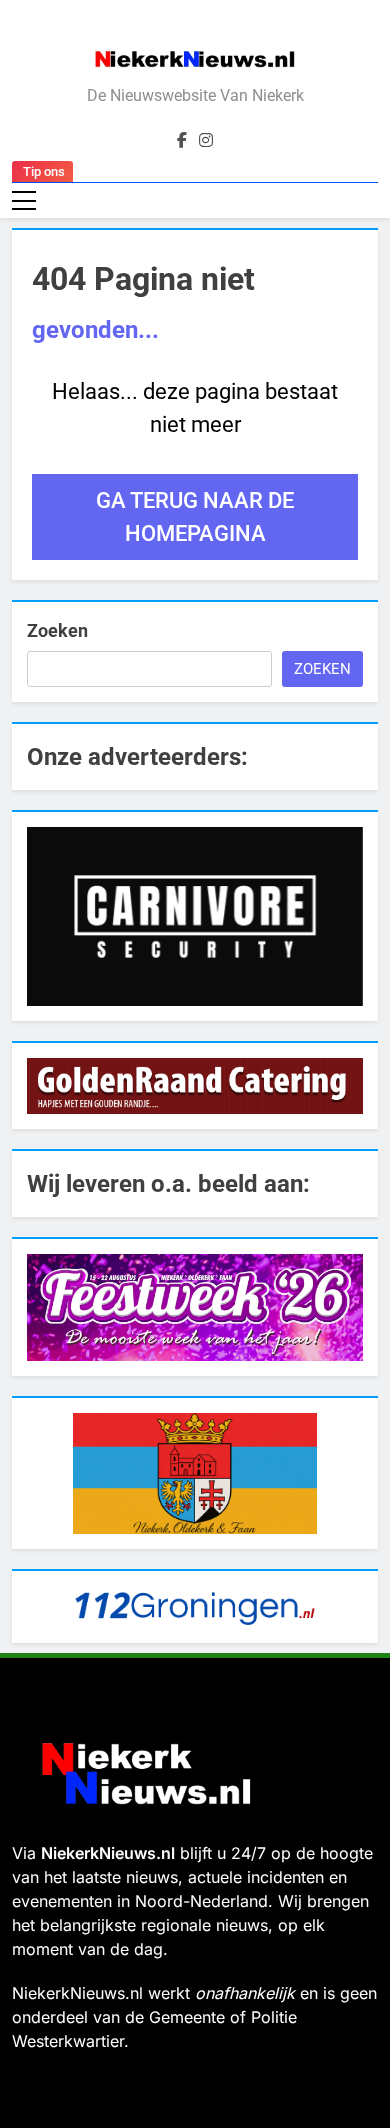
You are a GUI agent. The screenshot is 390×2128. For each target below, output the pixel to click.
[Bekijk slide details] (195, 916)
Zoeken (57, 630)
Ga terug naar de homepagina (195, 517)
